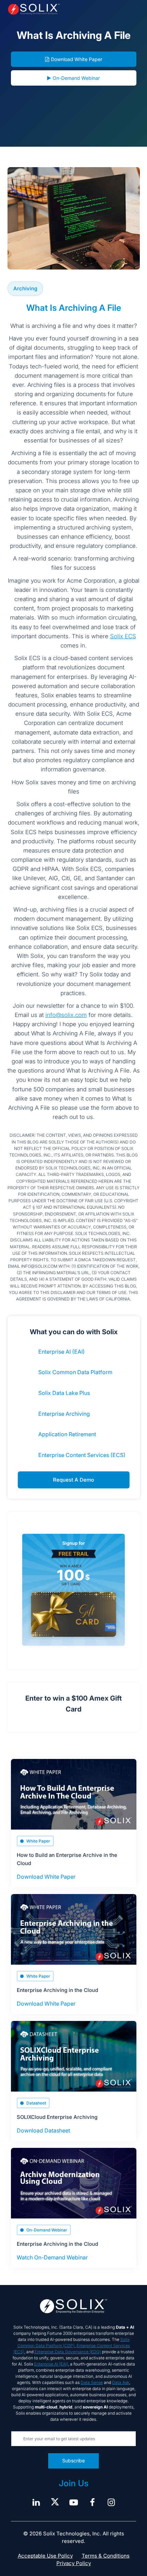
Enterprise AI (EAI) (62, 1352)
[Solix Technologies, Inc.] (34, 9)
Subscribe (73, 2461)
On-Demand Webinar (76, 78)
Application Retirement (67, 1434)
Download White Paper (77, 59)
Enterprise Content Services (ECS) (82, 1455)
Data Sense (92, 2382)
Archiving (25, 288)
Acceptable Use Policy (45, 2556)
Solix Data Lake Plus (64, 1393)
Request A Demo (73, 1480)
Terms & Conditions (106, 2556)
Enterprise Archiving (64, 1414)
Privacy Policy (74, 2563)
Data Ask (121, 2382)
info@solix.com (66, 1015)
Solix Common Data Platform (75, 1372)
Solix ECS (123, 636)
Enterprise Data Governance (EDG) (68, 2352)
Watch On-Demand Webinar (52, 2257)
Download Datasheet (43, 2130)
